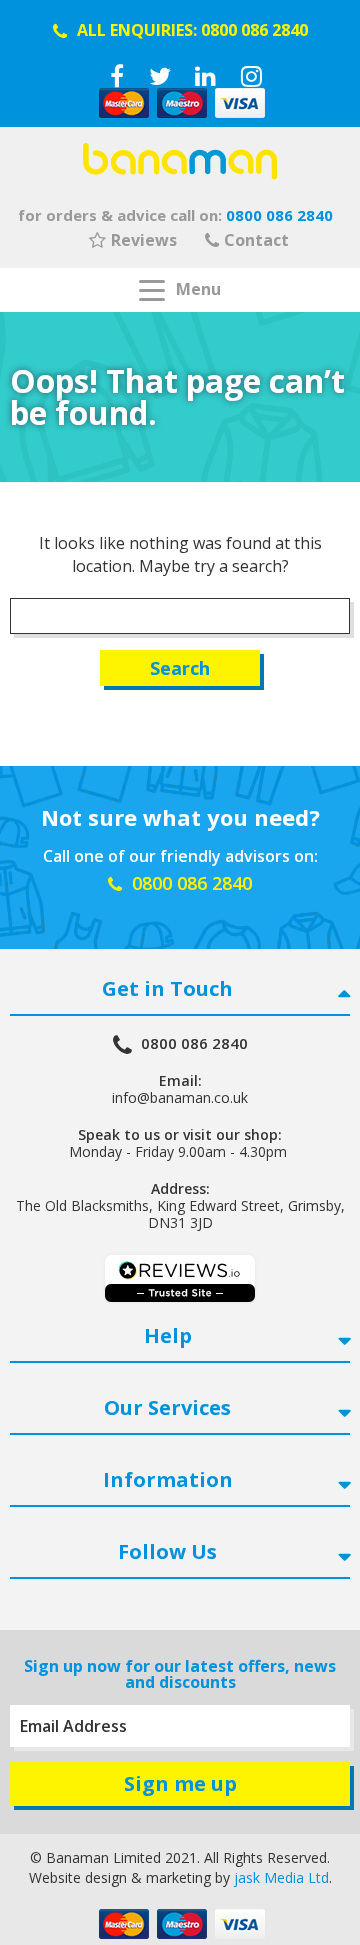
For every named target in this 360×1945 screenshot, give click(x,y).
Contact (256, 240)
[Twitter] (160, 76)
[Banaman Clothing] (180, 161)
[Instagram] (251, 76)
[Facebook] (117, 76)
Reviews (144, 240)
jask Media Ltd (281, 1877)
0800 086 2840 (254, 30)
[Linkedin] (205, 76)
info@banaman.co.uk (180, 1097)
